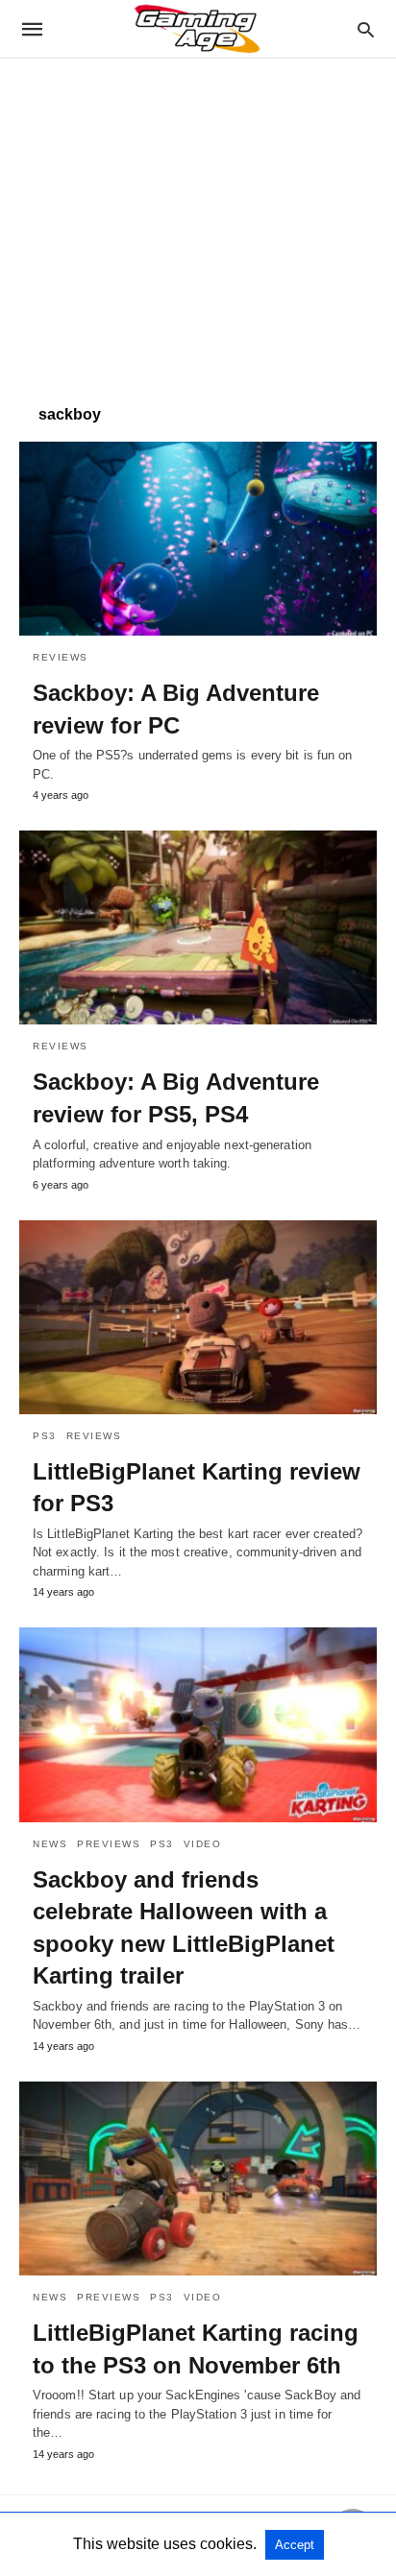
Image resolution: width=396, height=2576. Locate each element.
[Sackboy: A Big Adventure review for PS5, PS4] (198, 927)
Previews (109, 1844)
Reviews (61, 657)
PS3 (45, 1436)
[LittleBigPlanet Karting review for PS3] (198, 1317)
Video (203, 1844)
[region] (198, 222)
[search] (366, 29)
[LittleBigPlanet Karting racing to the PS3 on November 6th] (198, 2179)
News (50, 1844)
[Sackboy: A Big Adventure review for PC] (198, 539)
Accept (295, 2545)
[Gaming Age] (197, 29)
